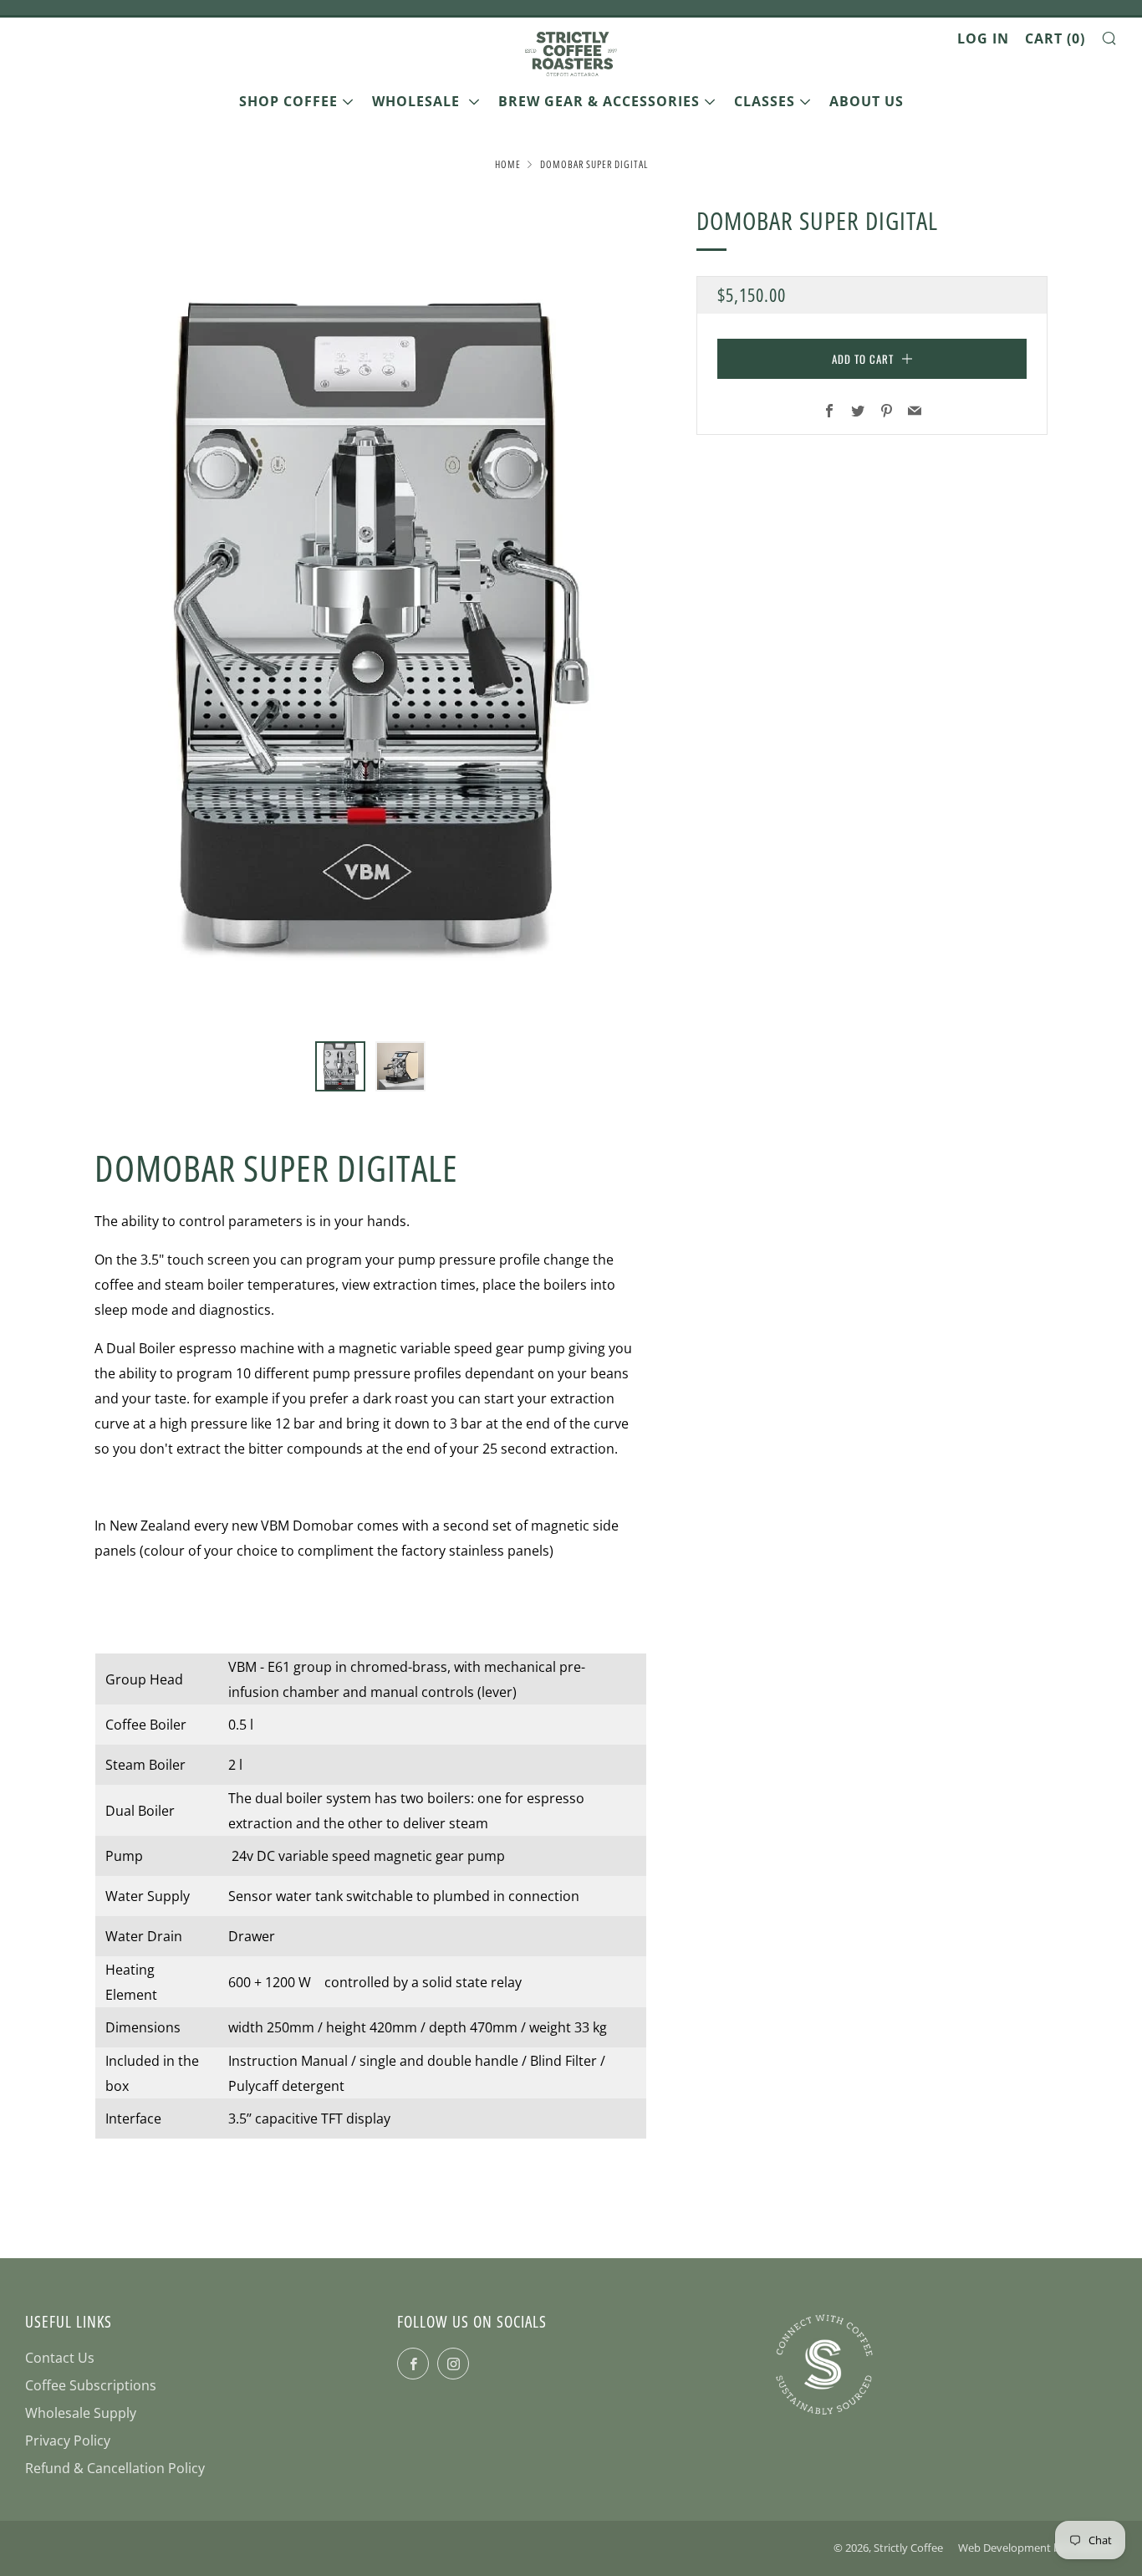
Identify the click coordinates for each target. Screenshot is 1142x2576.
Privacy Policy (68, 2441)
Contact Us (60, 2358)
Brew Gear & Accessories (599, 101)
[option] (370, 611)
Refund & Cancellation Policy (115, 2468)
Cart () (1055, 38)
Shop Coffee (288, 101)
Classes (765, 101)
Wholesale (418, 101)
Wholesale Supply (81, 2413)
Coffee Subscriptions (91, 2385)
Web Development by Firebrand (1037, 2548)
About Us (867, 101)
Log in (983, 38)
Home (508, 164)
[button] (340, 1066)
